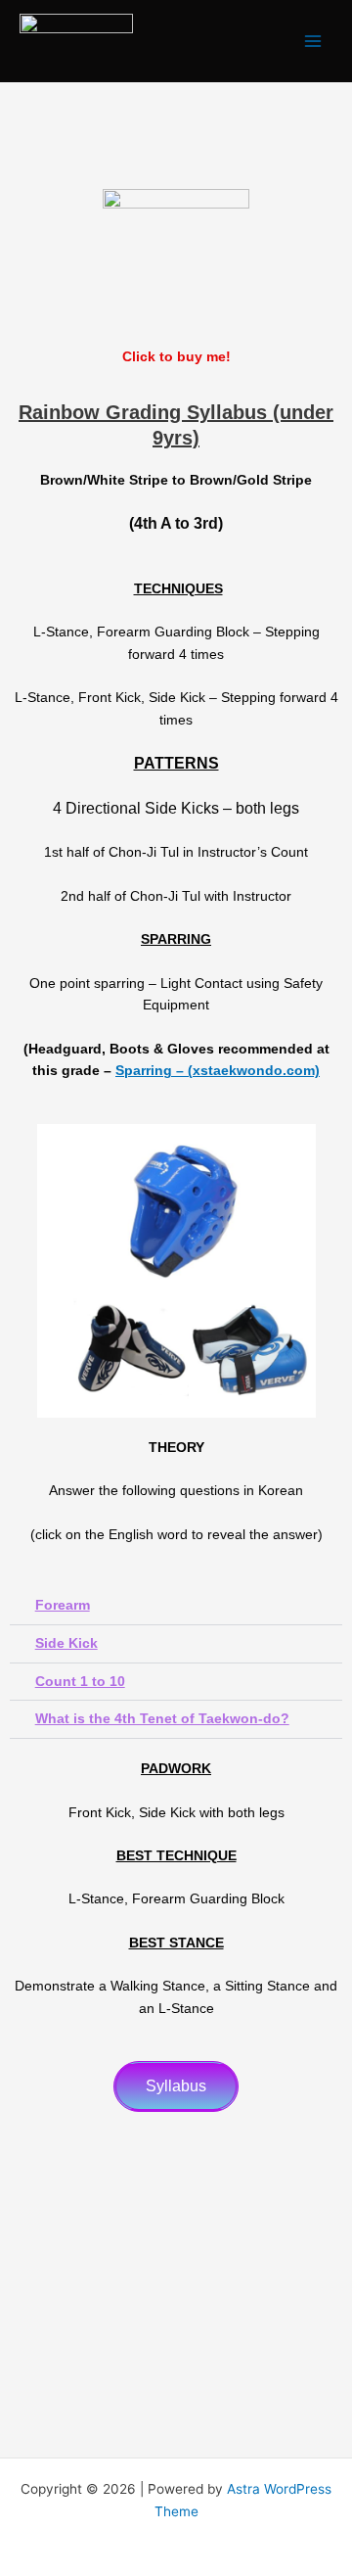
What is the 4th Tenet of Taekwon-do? (162, 1719)
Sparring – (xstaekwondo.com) (218, 1071)
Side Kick (66, 1643)
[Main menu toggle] (313, 42)
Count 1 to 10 (80, 1682)
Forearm (63, 1605)
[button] (176, 1606)
